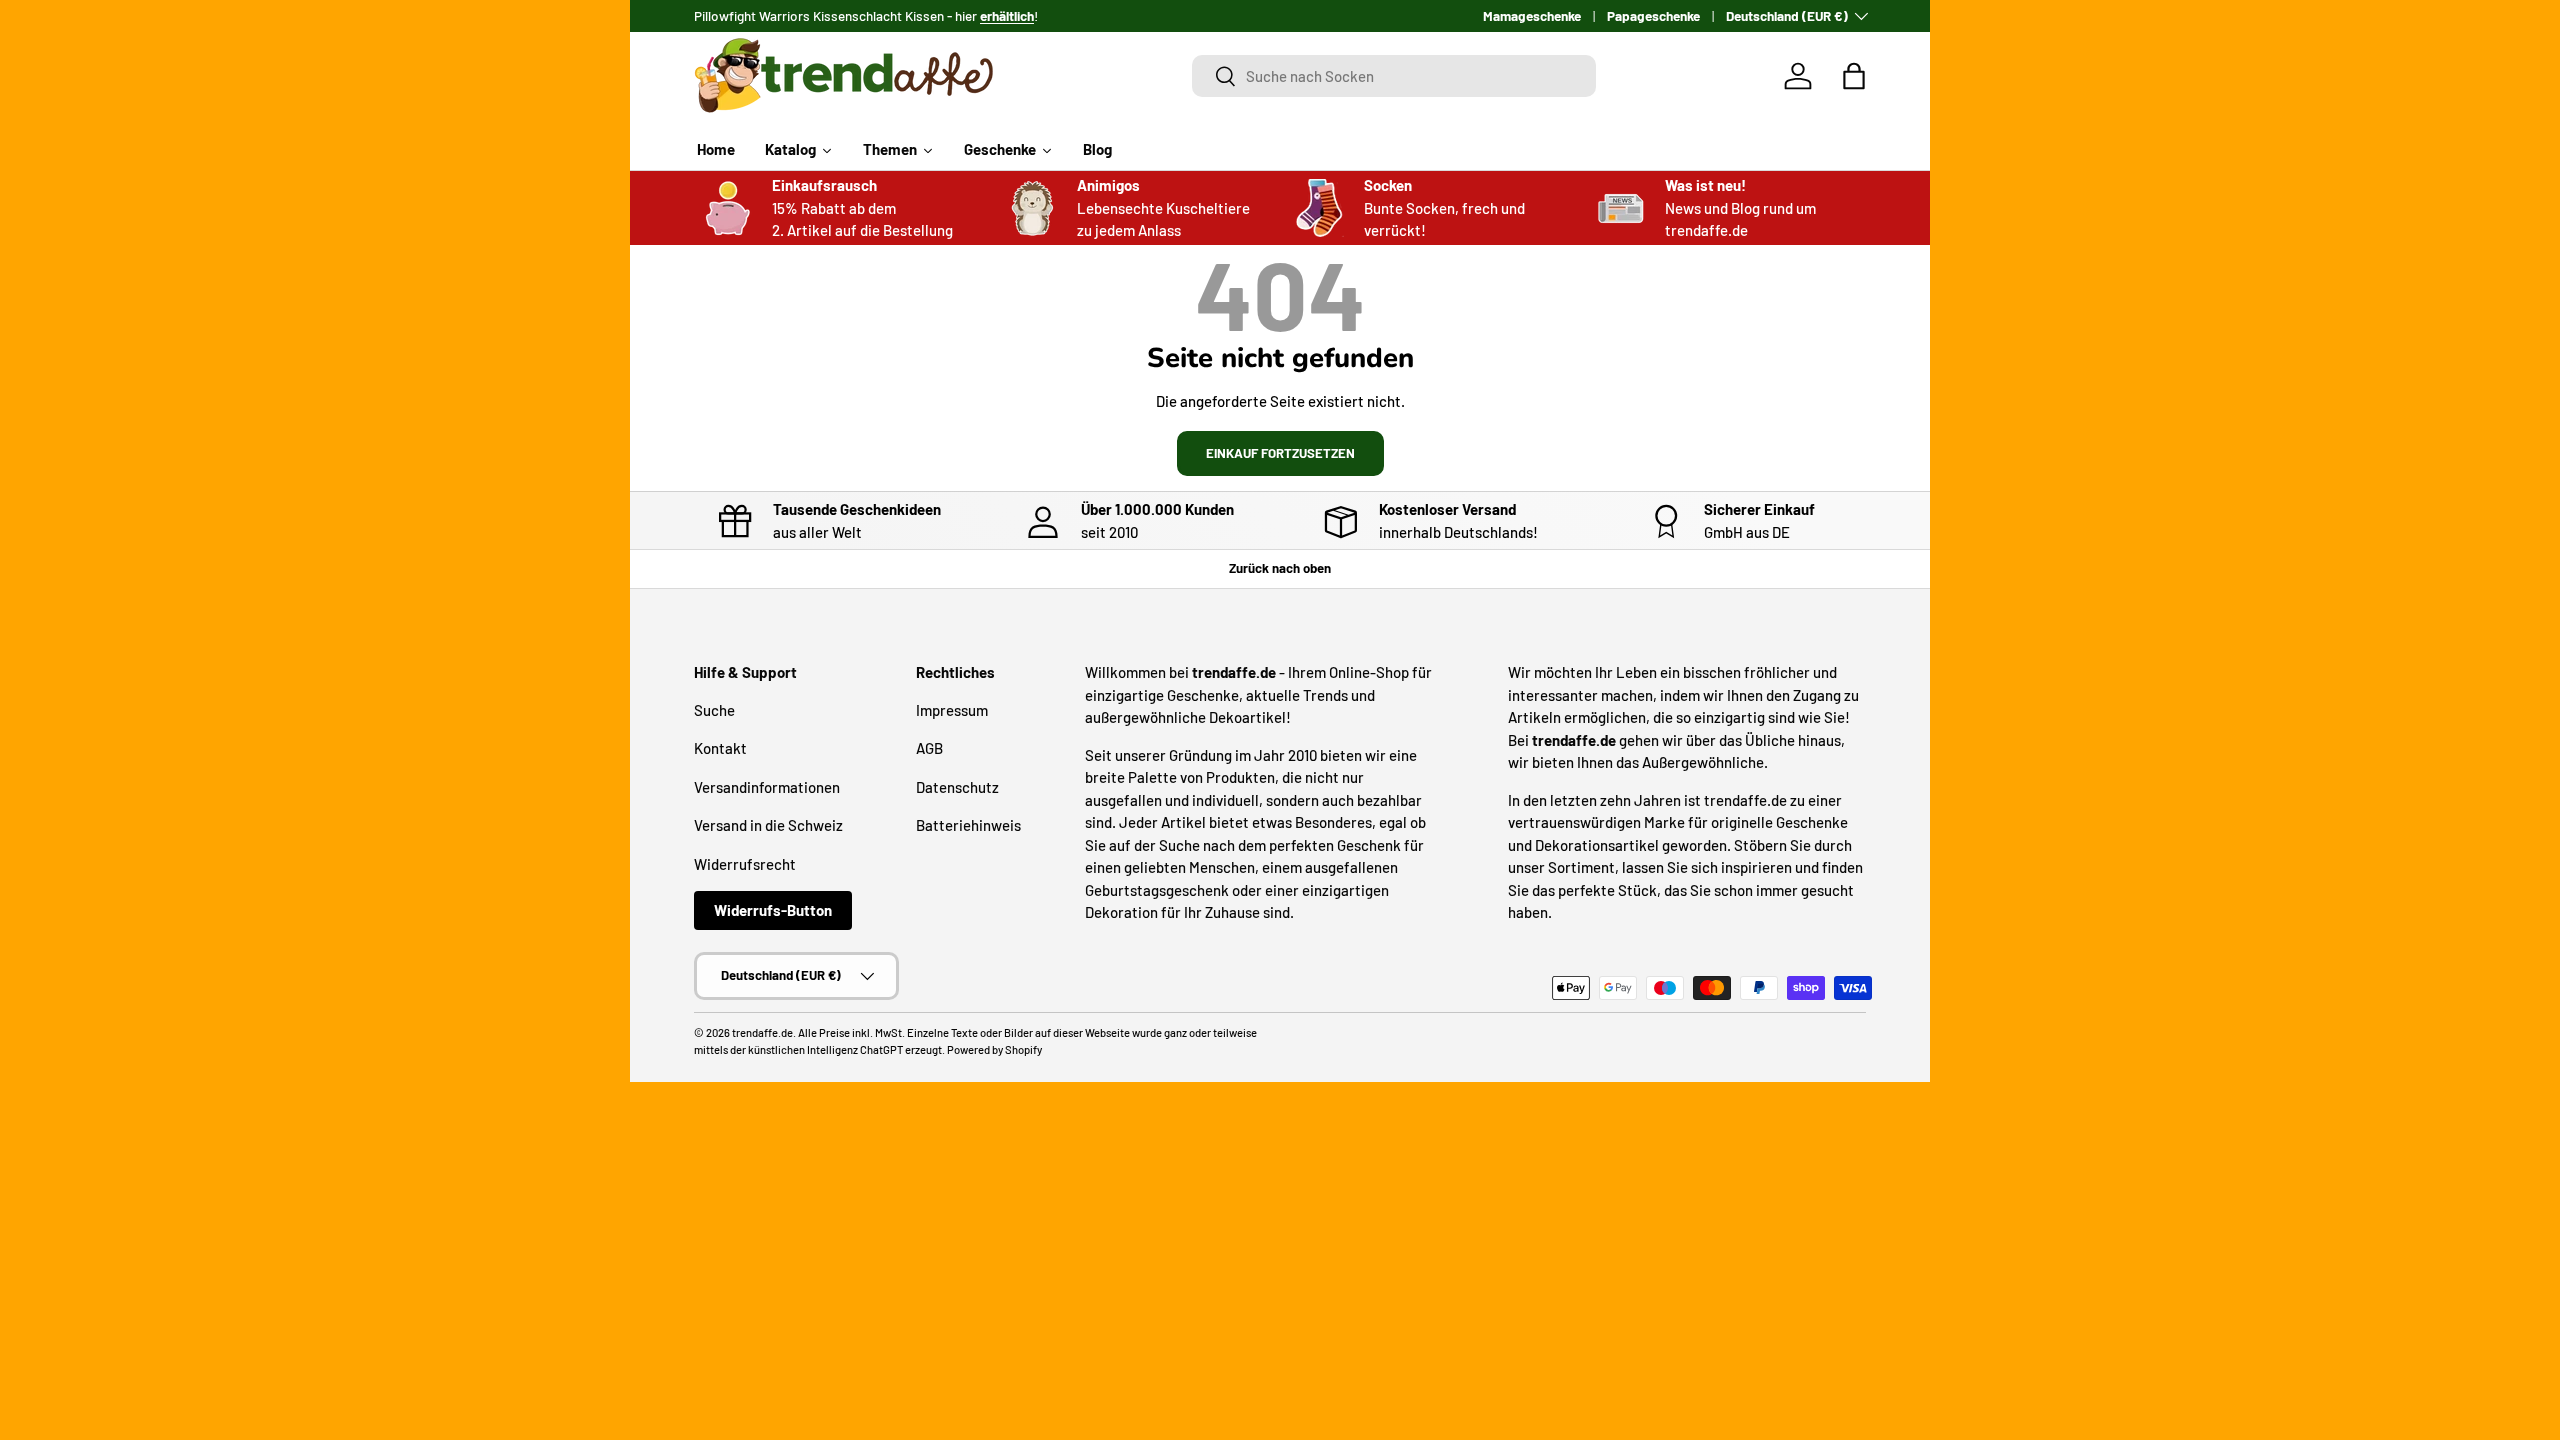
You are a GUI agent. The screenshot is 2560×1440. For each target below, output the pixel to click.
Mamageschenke (1532, 15)
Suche (714, 710)
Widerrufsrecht (745, 864)
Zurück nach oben (1280, 568)
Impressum (952, 710)
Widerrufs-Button (773, 910)
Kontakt (720, 748)
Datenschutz (957, 787)
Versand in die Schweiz (768, 825)
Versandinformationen (767, 787)
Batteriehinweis (968, 825)
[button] (1854, 76)
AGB (929, 748)
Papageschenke (1653, 15)
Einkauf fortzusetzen (1280, 453)
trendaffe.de (762, 1032)
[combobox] (1394, 76)
